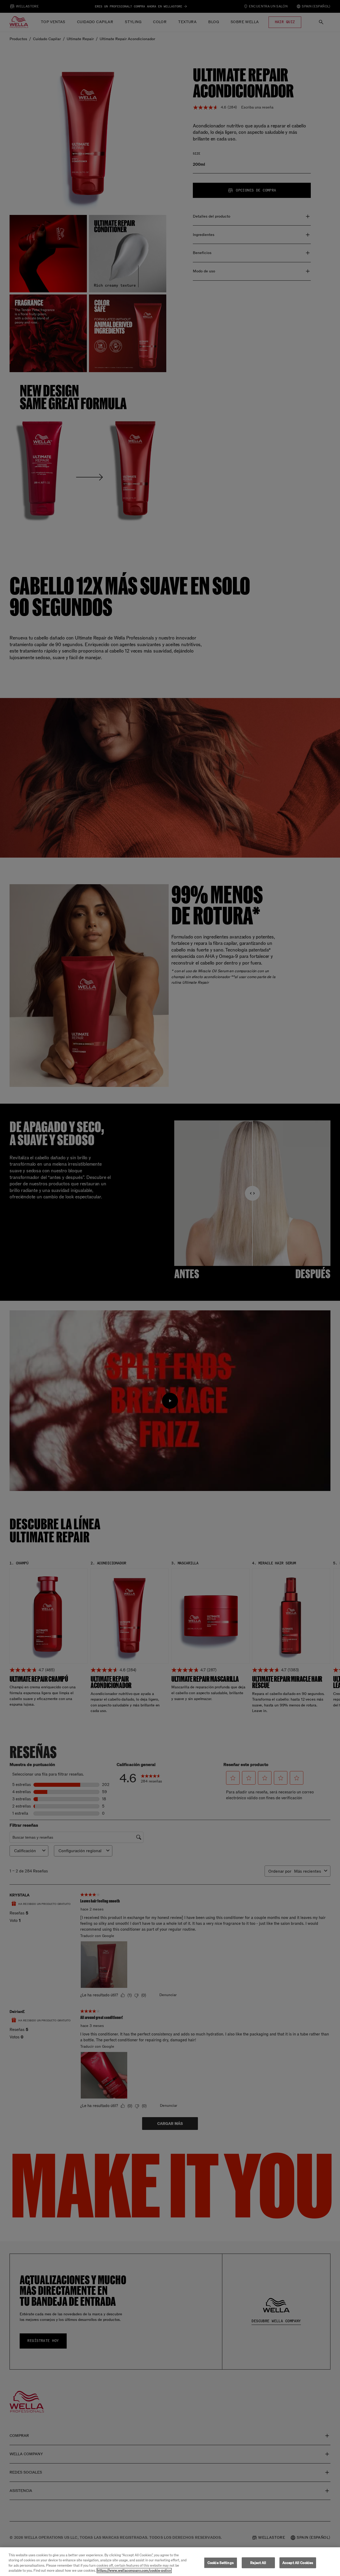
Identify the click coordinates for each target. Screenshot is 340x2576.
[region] (170, 2562)
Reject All (258, 2563)
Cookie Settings (221, 2563)
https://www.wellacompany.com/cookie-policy (134, 2571)
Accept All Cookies (298, 2563)
